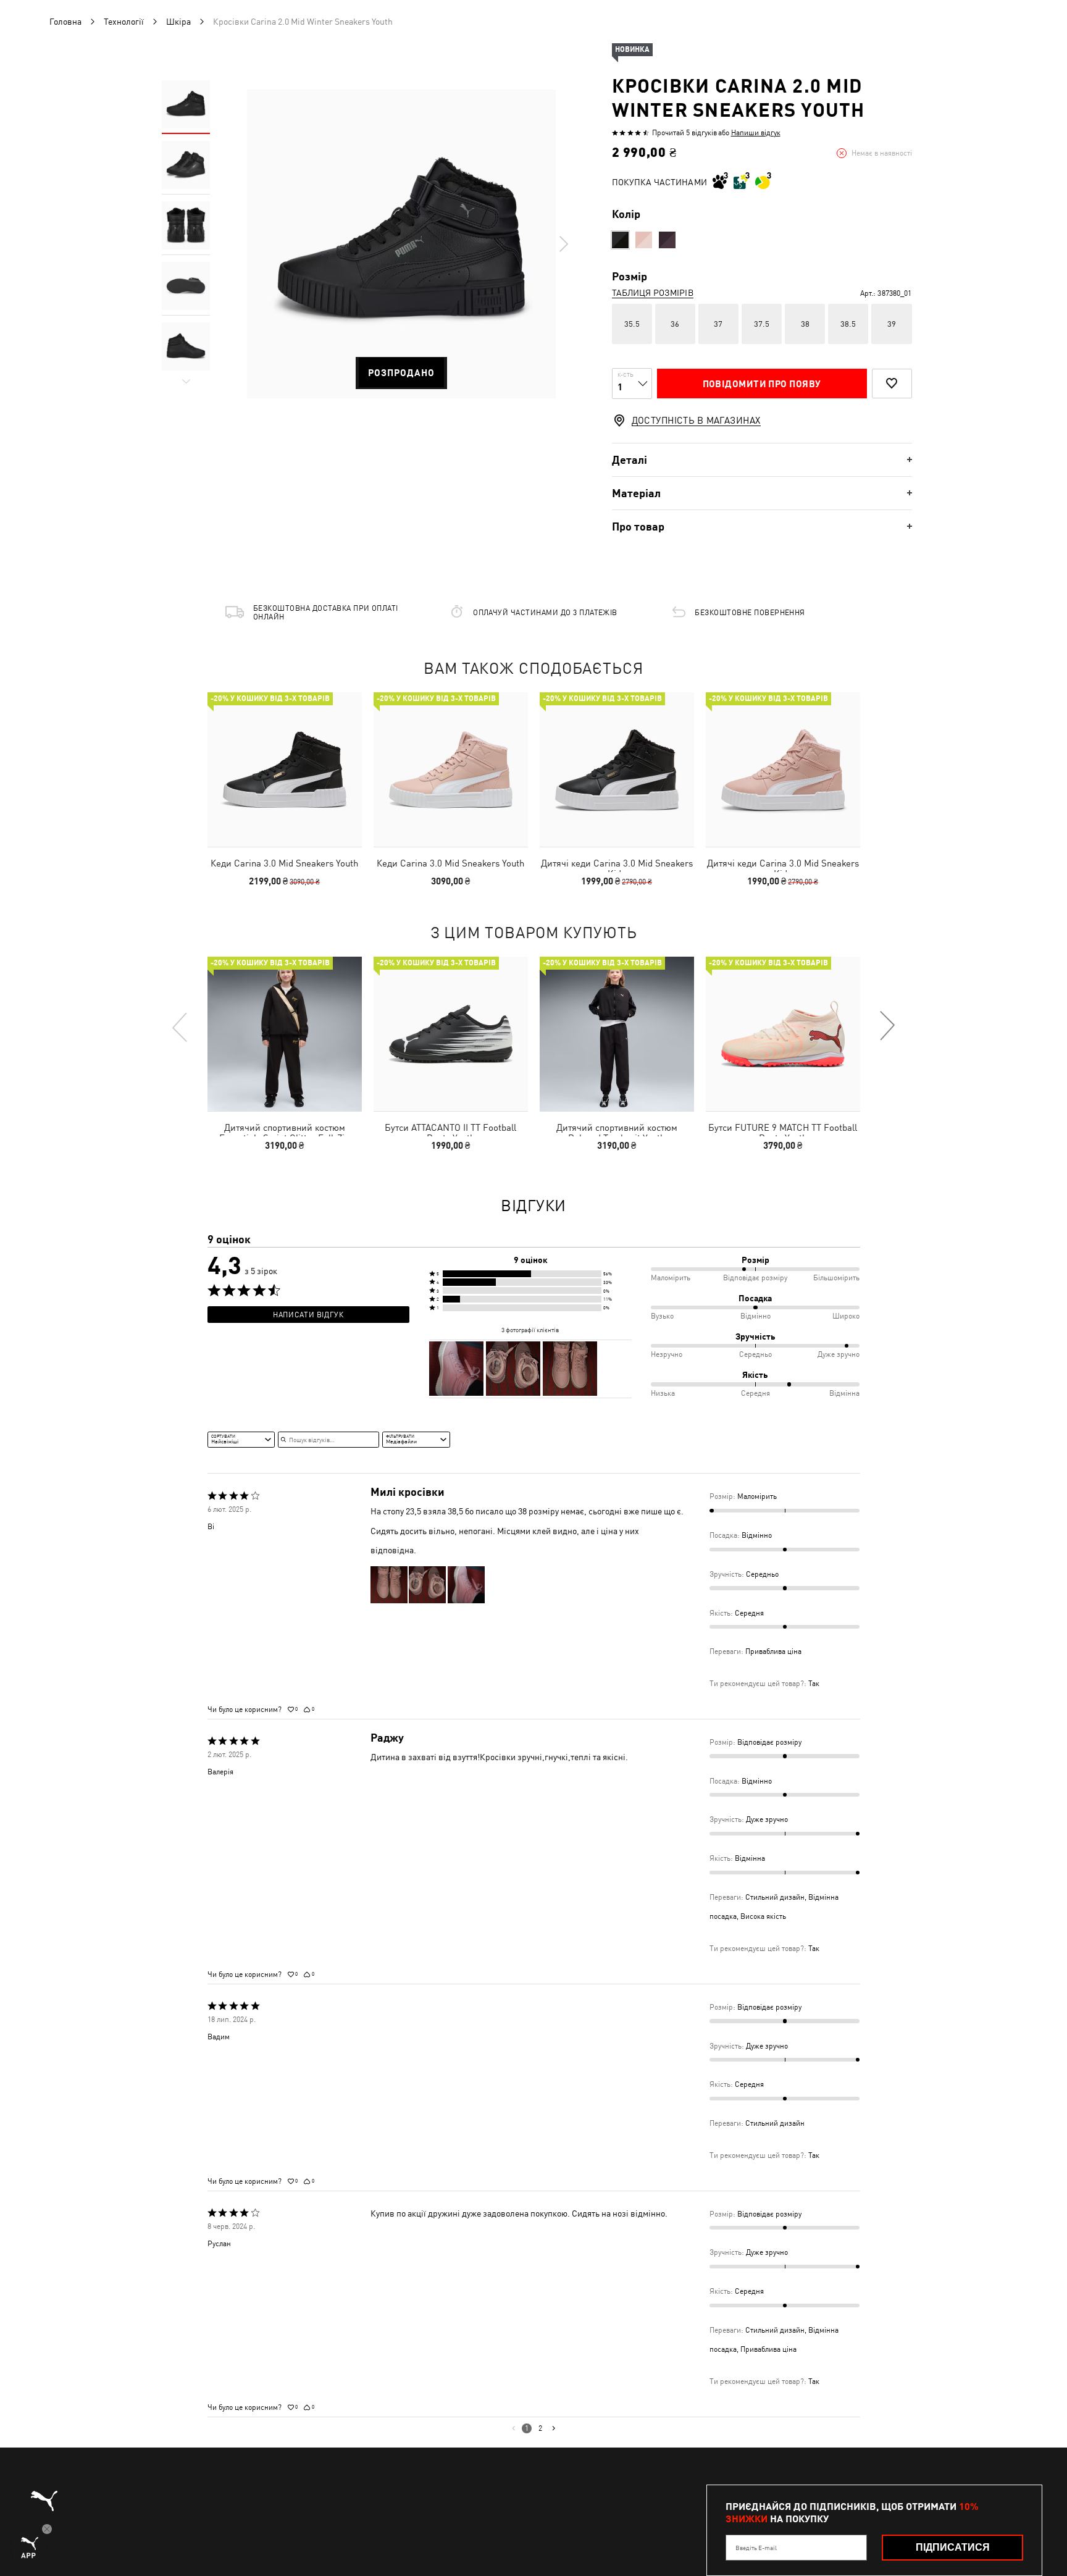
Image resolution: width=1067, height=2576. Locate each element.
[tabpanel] (401, 244)
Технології (124, 22)
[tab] (762, 460)
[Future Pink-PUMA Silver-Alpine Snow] (644, 240)
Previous (180, 1026)
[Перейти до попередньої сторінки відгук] (513, 2428)
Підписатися (953, 2547)
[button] (530, 1274)
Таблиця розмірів (653, 293)
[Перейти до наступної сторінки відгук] (554, 2428)
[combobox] (241, 1440)
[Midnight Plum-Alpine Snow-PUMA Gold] (667, 240)
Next (563, 244)
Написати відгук (308, 1315)
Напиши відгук (756, 133)
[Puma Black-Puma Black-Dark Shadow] (620, 240)
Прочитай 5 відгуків (684, 133)
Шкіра (178, 22)
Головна (65, 22)
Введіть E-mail (756, 2548)
